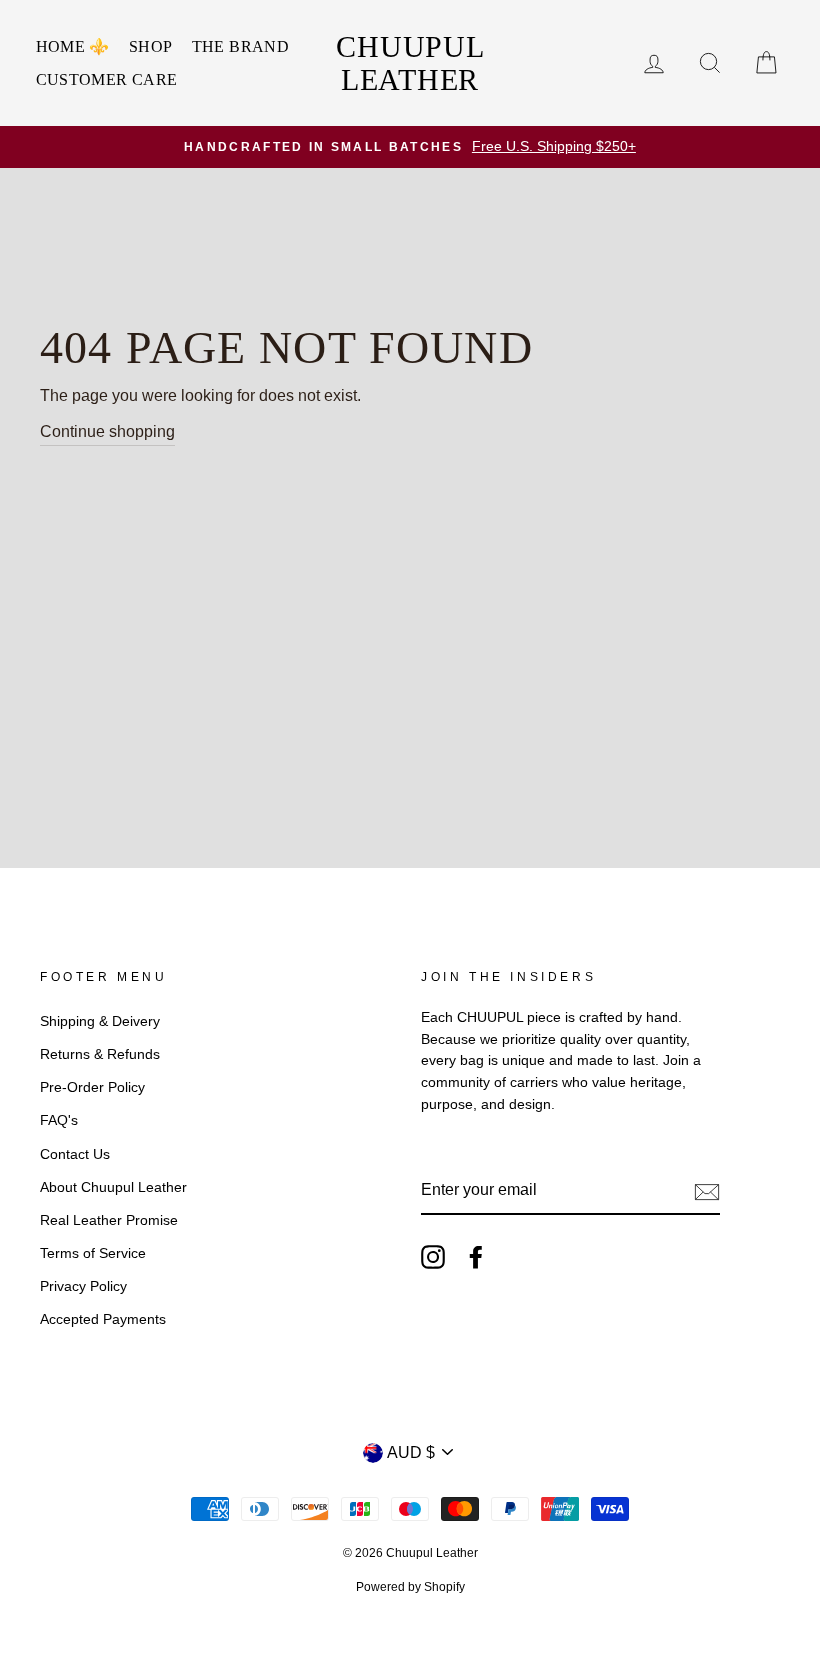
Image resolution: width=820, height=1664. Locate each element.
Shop (151, 46)
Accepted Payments (103, 1319)
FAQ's (59, 1120)
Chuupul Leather (410, 63)
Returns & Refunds (100, 1054)
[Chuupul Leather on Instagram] (433, 1257)
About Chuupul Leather (113, 1187)
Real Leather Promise (109, 1220)
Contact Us (75, 1154)
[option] (410, 147)
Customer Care (107, 79)
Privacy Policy (83, 1286)
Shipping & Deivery (100, 1021)
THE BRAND (241, 46)
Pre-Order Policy (92, 1087)
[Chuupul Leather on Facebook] (476, 1257)
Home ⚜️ (73, 46)
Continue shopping (107, 431)
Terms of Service (93, 1253)
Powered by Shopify (410, 1587)
